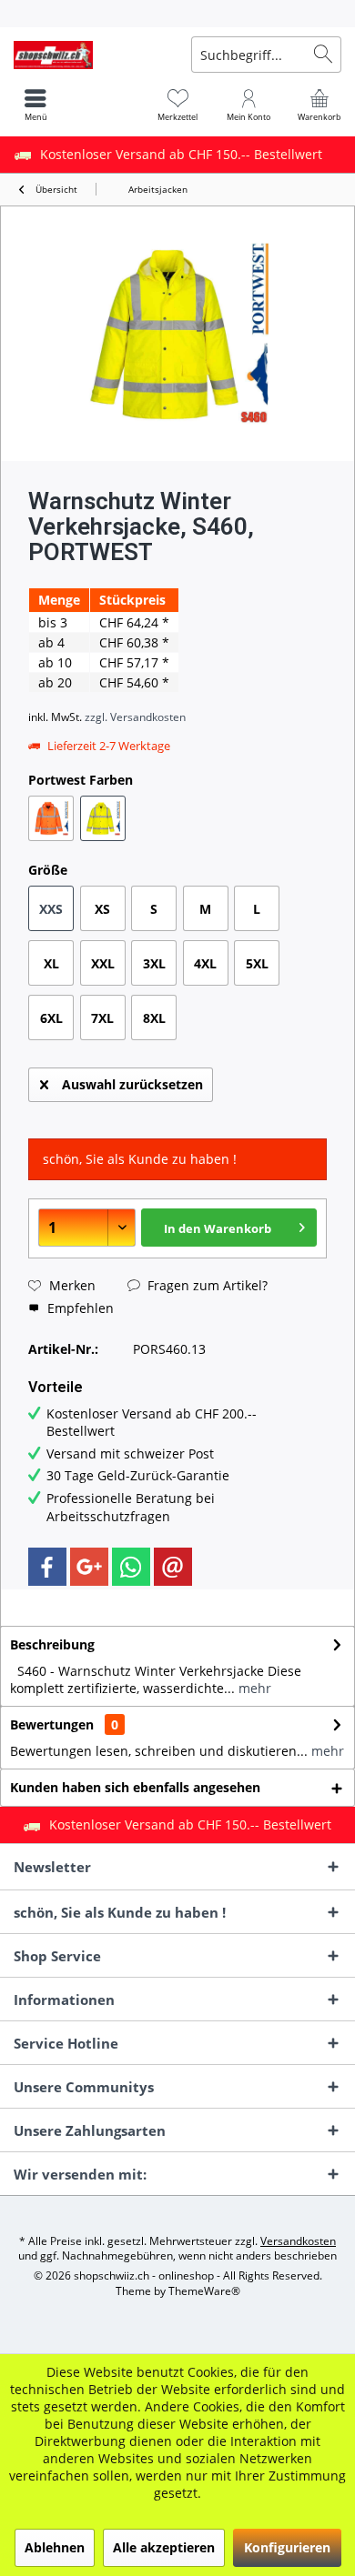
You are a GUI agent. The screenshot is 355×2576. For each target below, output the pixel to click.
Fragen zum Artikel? (206, 1285)
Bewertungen (52, 1724)
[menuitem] (177, 14)
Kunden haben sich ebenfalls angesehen (135, 1787)
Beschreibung (52, 1644)
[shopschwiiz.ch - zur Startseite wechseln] (89, 55)
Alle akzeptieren (164, 2547)
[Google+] (89, 1567)
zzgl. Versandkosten (135, 717)
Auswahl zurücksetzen (132, 1084)
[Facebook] (47, 1567)
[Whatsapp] (131, 1567)
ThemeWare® (204, 2291)
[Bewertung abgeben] (177, 576)
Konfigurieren (287, 2547)
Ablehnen (55, 2547)
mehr (253, 1688)
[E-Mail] (173, 1567)
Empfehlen (79, 1308)
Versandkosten (298, 2241)
